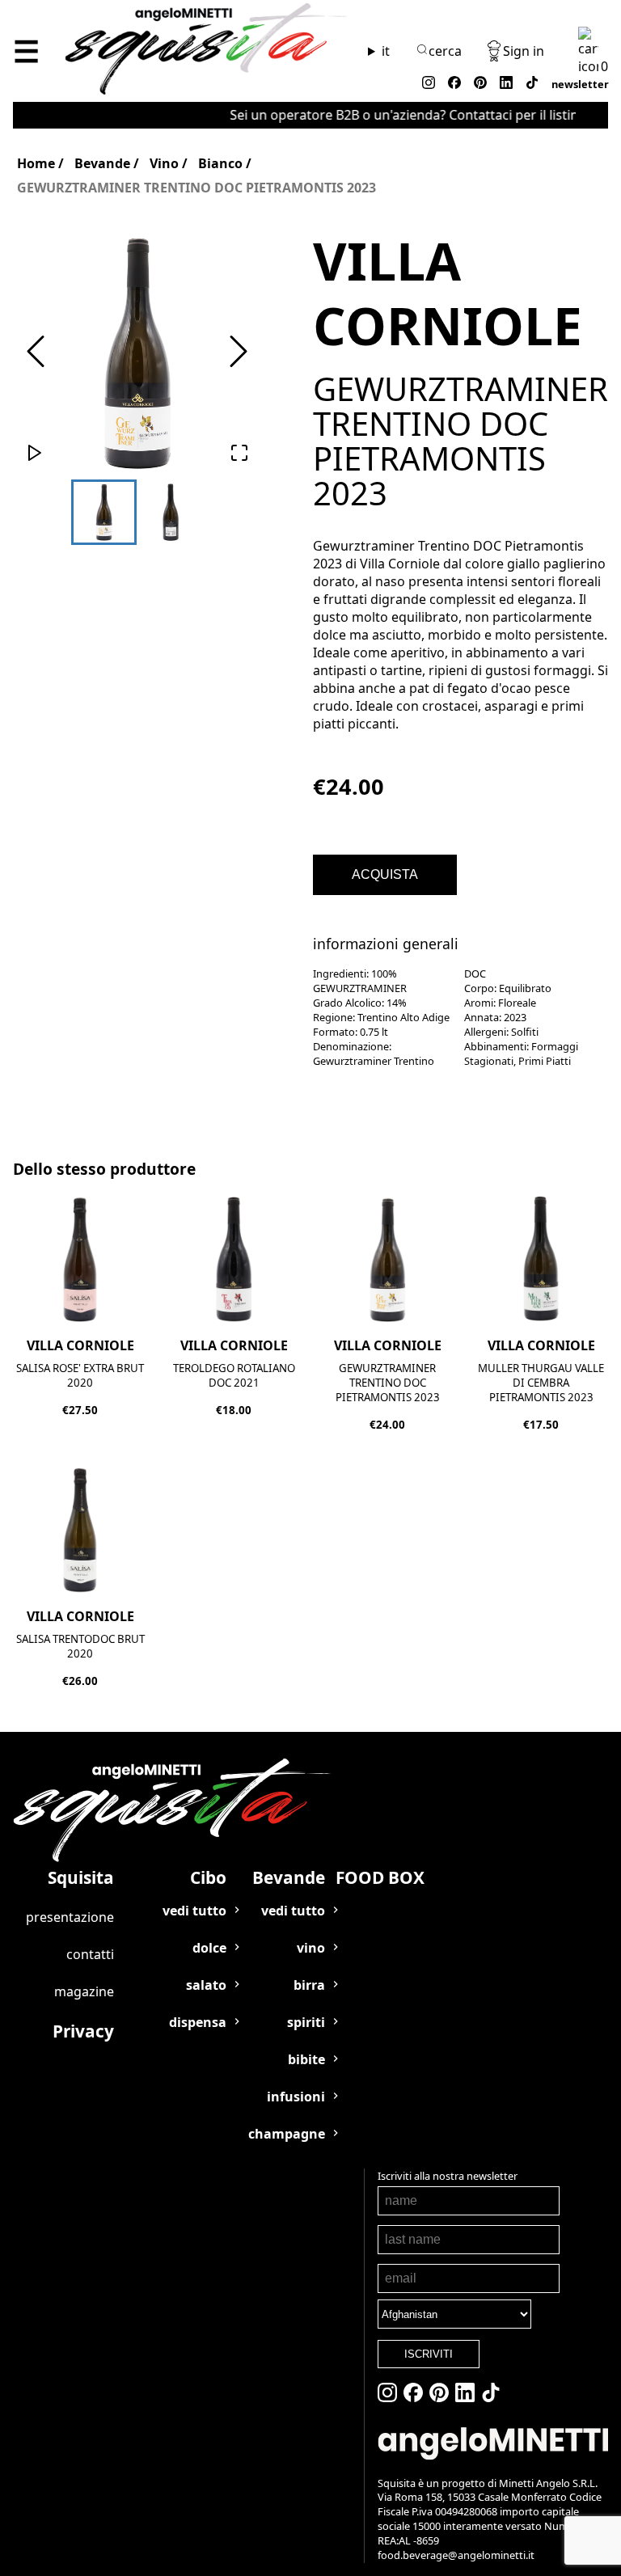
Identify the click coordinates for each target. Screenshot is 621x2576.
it (386, 51)
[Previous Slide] (36, 353)
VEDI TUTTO (194, 1911)
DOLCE (209, 1948)
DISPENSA (198, 2022)
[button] (137, 353)
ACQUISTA (385, 874)
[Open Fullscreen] (239, 454)
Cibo (208, 1877)
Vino (164, 163)
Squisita (81, 1877)
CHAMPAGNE (287, 2134)
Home (36, 163)
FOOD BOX (380, 1877)
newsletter (580, 84)
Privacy (83, 2031)
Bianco (220, 163)
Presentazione (70, 1917)
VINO (311, 1948)
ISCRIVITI (429, 2354)
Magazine (84, 1991)
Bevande (102, 163)
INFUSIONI (296, 2097)
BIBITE (306, 2059)
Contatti (90, 1954)
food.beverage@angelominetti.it (456, 2555)
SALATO (206, 1985)
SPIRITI (306, 2022)
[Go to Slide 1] (104, 512)
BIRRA (309, 1985)
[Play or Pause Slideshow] (35, 454)
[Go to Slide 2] (171, 512)
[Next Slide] (239, 353)
